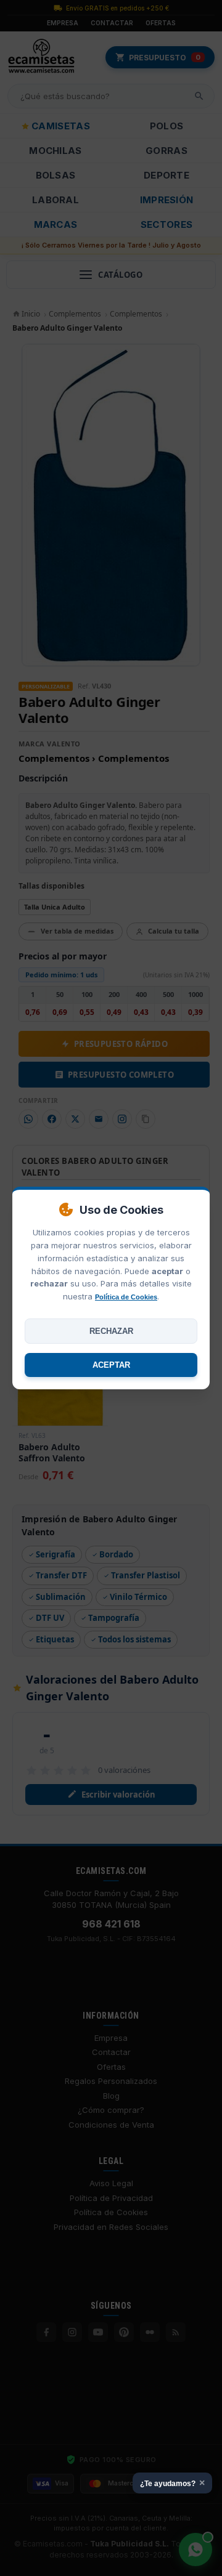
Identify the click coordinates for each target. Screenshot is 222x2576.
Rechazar (111, 1331)
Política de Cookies (126, 1297)
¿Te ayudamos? (172, 2483)
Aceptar (111, 1365)
